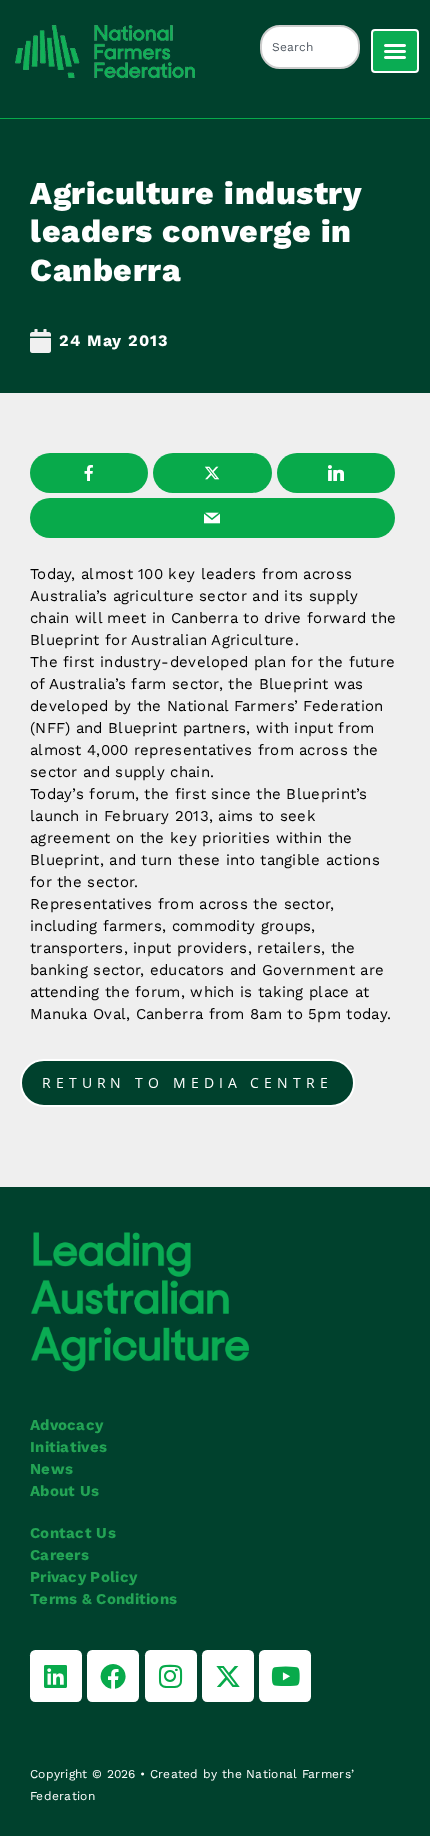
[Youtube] (285, 1676)
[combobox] (310, 47)
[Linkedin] (56, 1676)
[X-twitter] (228, 1676)
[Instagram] (171, 1676)
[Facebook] (113, 1676)
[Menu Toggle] (395, 51)
